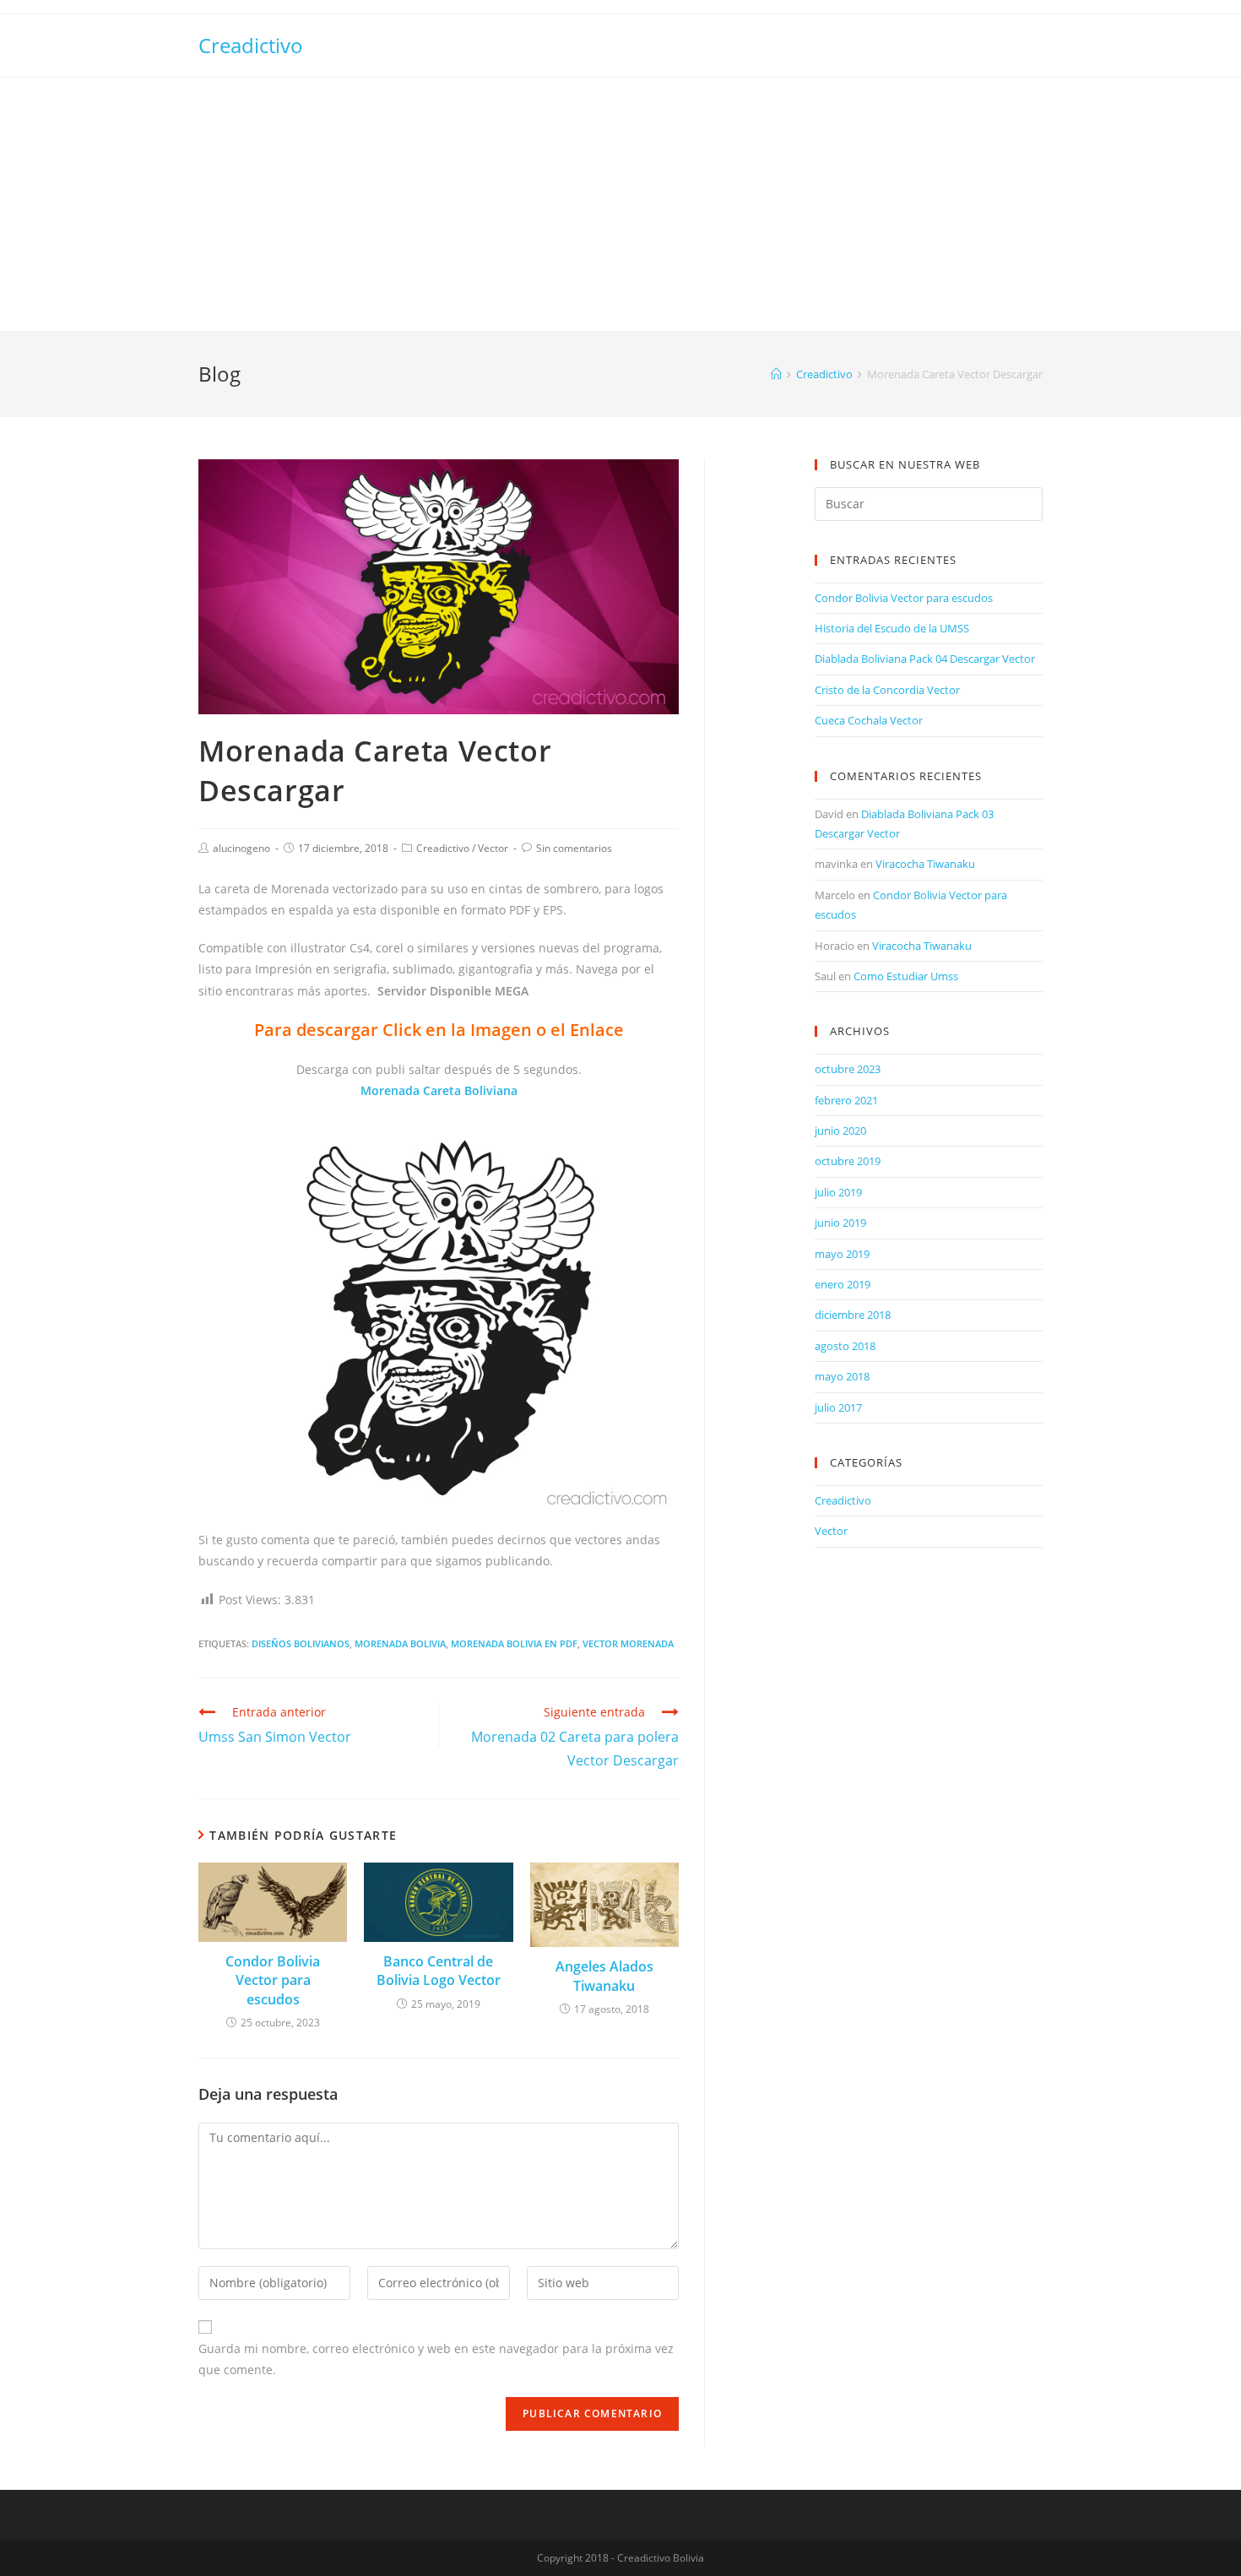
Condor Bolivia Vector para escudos (273, 1980)
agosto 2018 (845, 1346)
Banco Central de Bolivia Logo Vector (439, 1971)
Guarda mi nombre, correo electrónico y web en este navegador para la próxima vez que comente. (436, 2359)
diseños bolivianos (301, 1643)
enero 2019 (843, 1284)
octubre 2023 (848, 1069)
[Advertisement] (620, 204)
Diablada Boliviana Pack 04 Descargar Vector (925, 659)
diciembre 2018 (853, 1315)
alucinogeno (241, 848)
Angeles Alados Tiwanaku (604, 1976)
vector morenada (628, 1643)
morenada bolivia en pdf (514, 1643)
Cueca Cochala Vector (869, 720)
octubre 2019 (848, 1161)
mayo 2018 (842, 1376)
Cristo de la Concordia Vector (887, 690)
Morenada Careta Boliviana (439, 1090)
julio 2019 (838, 1192)
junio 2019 (840, 1223)
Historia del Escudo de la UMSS (892, 628)
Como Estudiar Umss (906, 976)
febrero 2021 (846, 1100)
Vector (493, 848)
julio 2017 (838, 1407)
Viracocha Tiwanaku (925, 864)
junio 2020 (840, 1131)
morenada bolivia (400, 1643)
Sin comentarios (574, 848)
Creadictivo (251, 45)
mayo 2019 (842, 1254)
